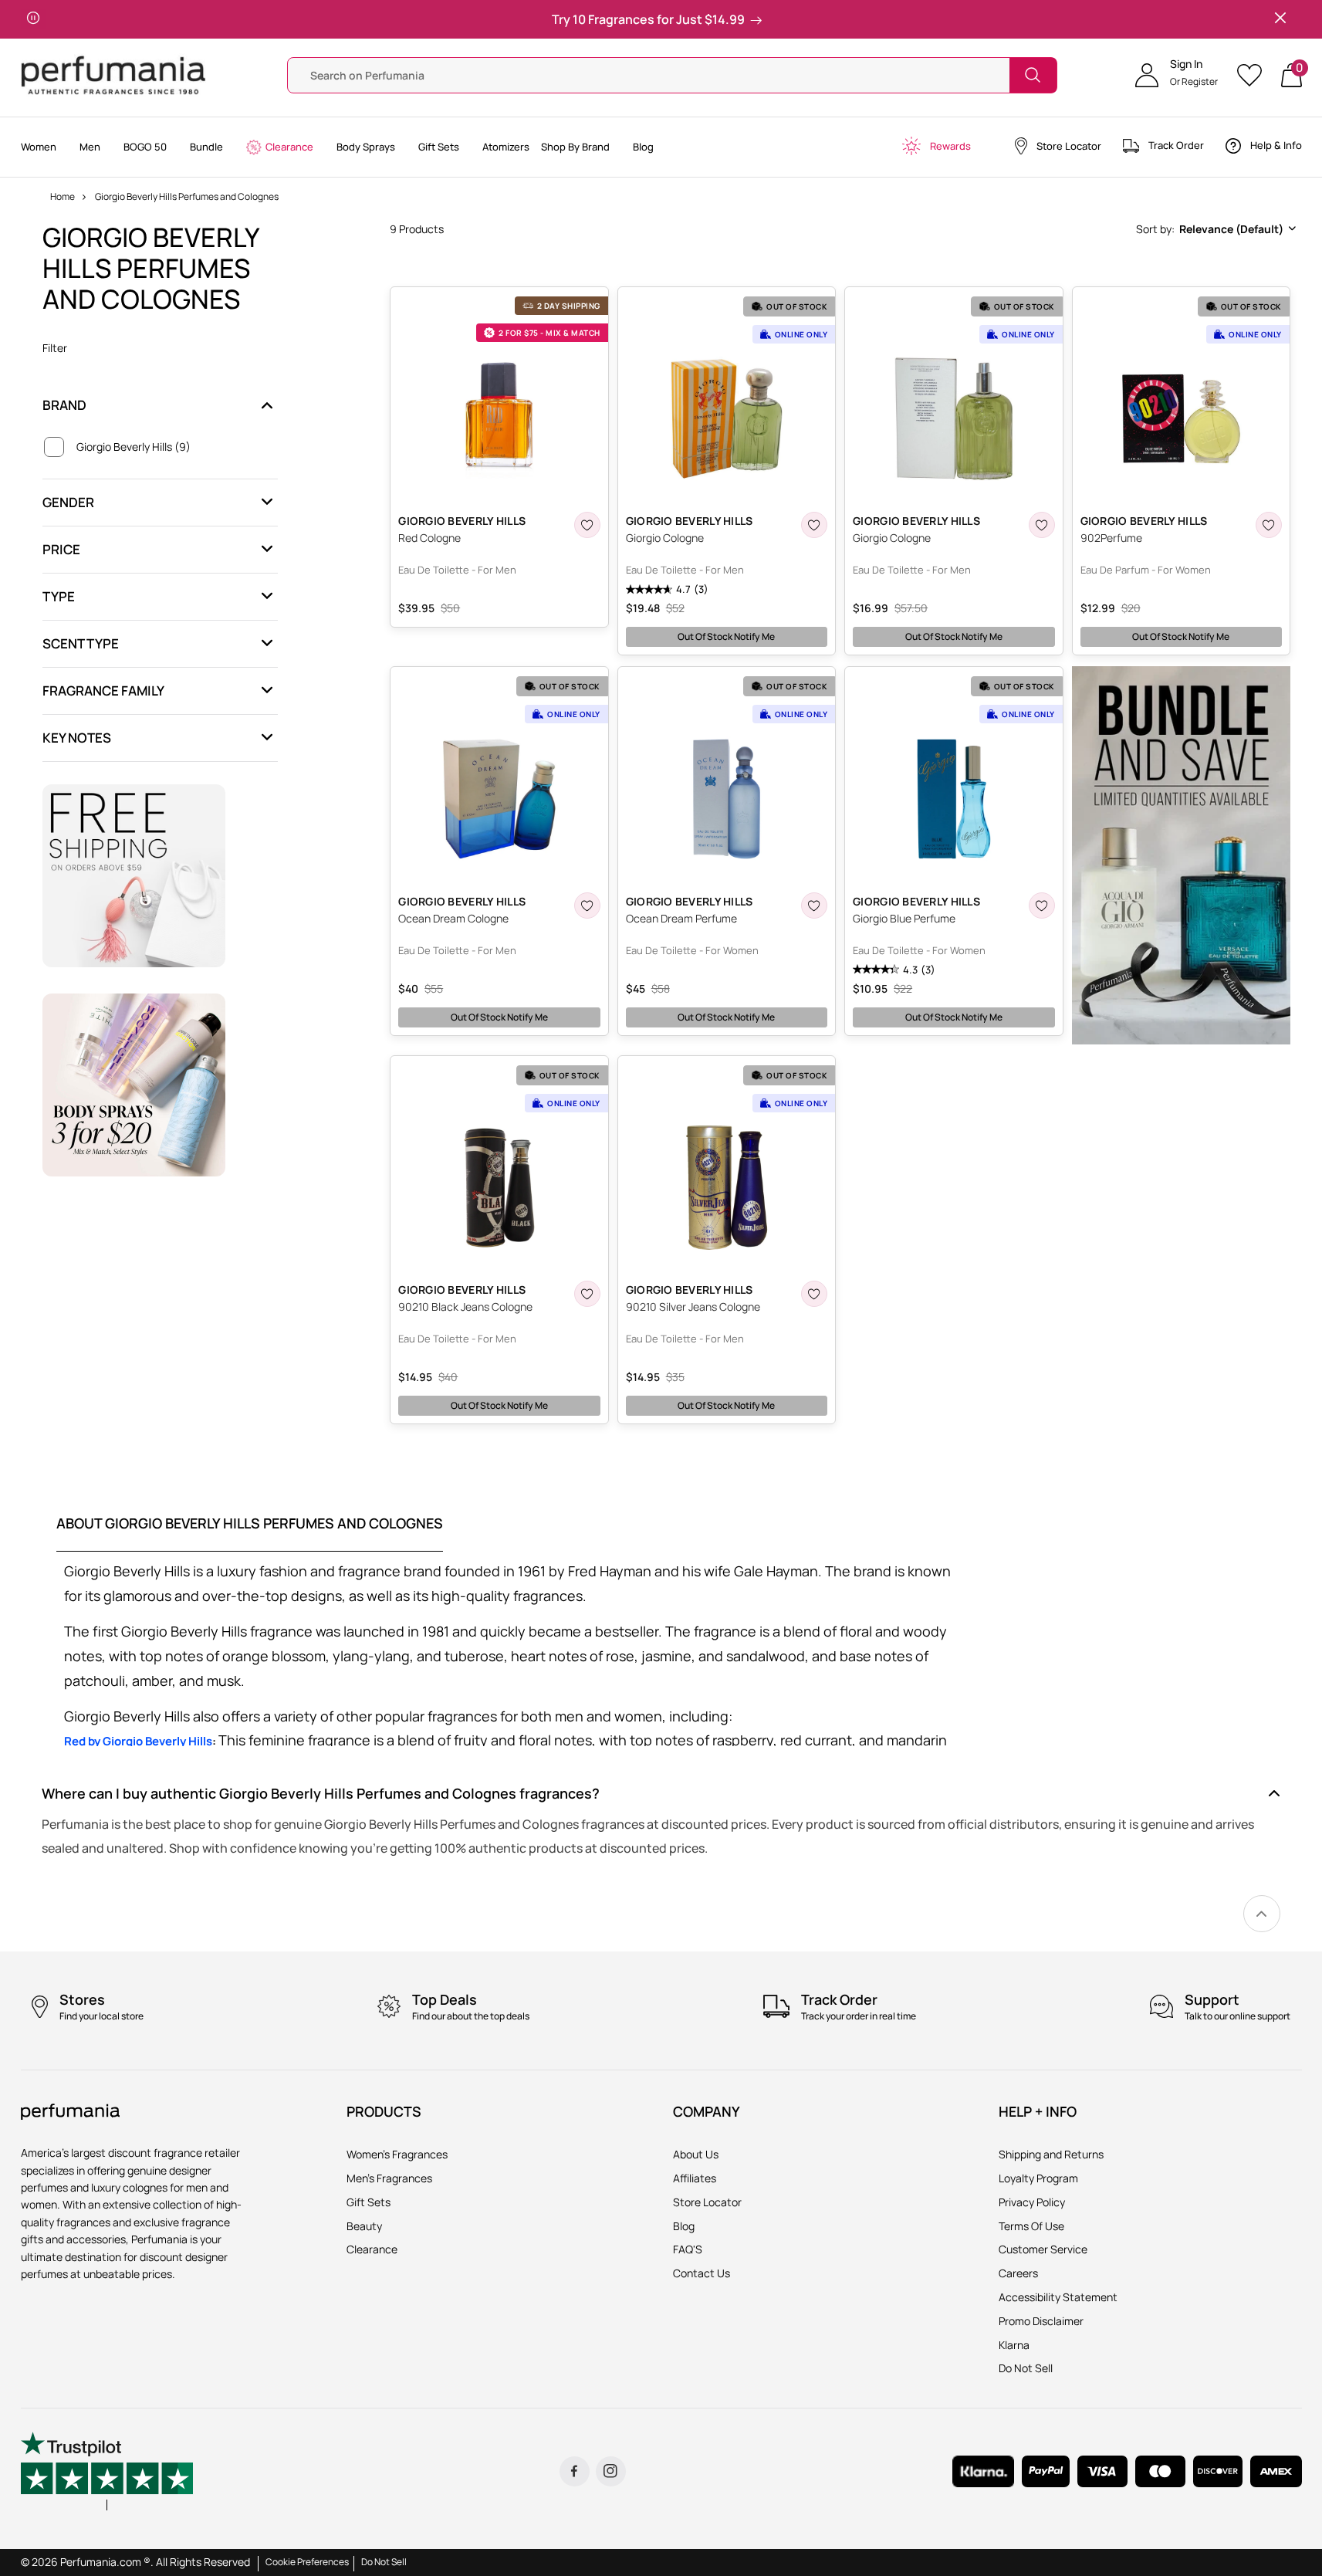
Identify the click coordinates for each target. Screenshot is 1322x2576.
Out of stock (726, 636)
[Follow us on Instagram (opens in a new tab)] (611, 2471)
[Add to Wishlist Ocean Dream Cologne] (587, 905)
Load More (845, 1452)
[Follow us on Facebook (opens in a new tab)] (575, 2471)
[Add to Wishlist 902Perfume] (1269, 525)
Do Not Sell (384, 2562)
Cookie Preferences (307, 2562)
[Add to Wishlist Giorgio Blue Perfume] (1042, 905)
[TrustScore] (107, 2471)
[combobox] (1215, 229)
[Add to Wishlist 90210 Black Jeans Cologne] (587, 1294)
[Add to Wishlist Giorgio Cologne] (814, 525)
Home (63, 196)
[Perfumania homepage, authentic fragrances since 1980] (113, 74)
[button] (1177, 75)
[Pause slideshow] (33, 19)
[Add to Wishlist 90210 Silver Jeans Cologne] (814, 1294)
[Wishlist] (1254, 75)
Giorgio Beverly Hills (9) (134, 446)
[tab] (250, 1533)
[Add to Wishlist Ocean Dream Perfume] (814, 905)
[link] (1262, 1914)
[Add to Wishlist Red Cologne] (587, 525)
